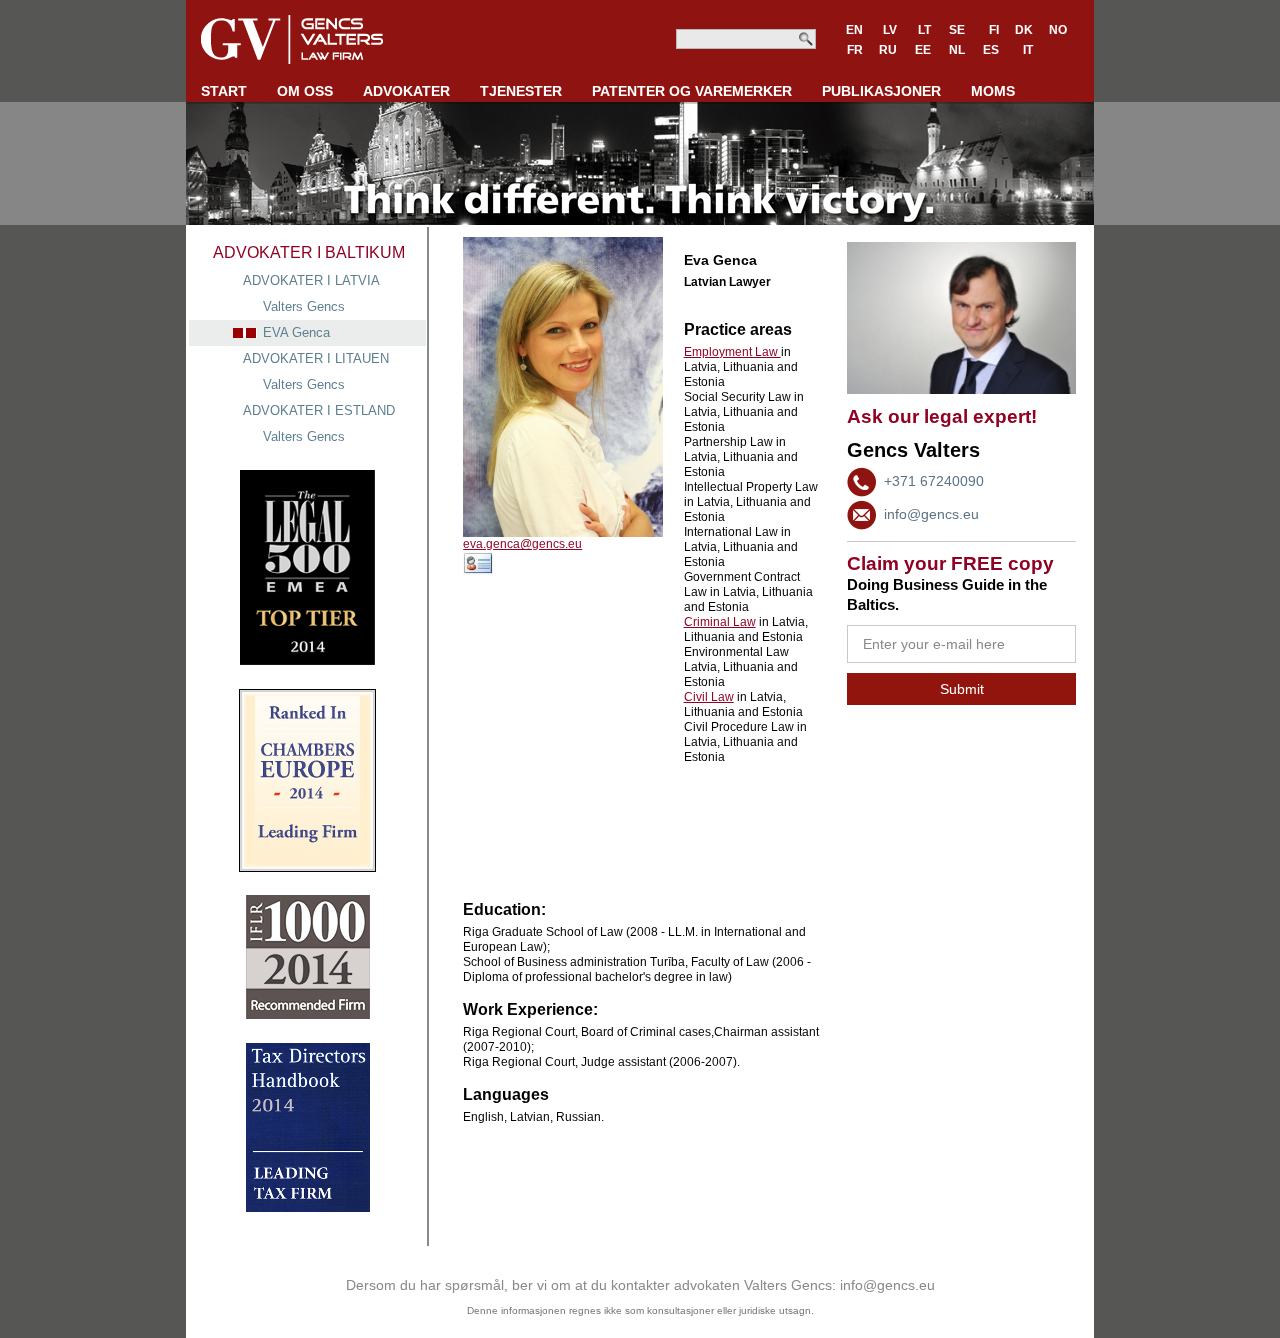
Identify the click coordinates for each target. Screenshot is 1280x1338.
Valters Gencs (304, 306)
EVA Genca (296, 332)
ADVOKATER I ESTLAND (319, 410)
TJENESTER (521, 91)
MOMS (993, 91)
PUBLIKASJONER (881, 91)
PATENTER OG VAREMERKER (692, 91)
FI (994, 30)
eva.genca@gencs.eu (522, 544)
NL (957, 50)
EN (854, 30)
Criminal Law (720, 622)
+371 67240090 (934, 481)
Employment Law (732, 352)
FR (855, 50)
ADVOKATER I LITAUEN (316, 358)
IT (1028, 50)
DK (1024, 30)
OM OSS (305, 91)
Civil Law (709, 697)
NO (1058, 30)
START (224, 91)
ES (991, 50)
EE (923, 50)
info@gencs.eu (931, 514)
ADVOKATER (406, 91)
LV (890, 30)
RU (888, 50)
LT (924, 30)
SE (957, 30)
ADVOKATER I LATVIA (311, 280)
